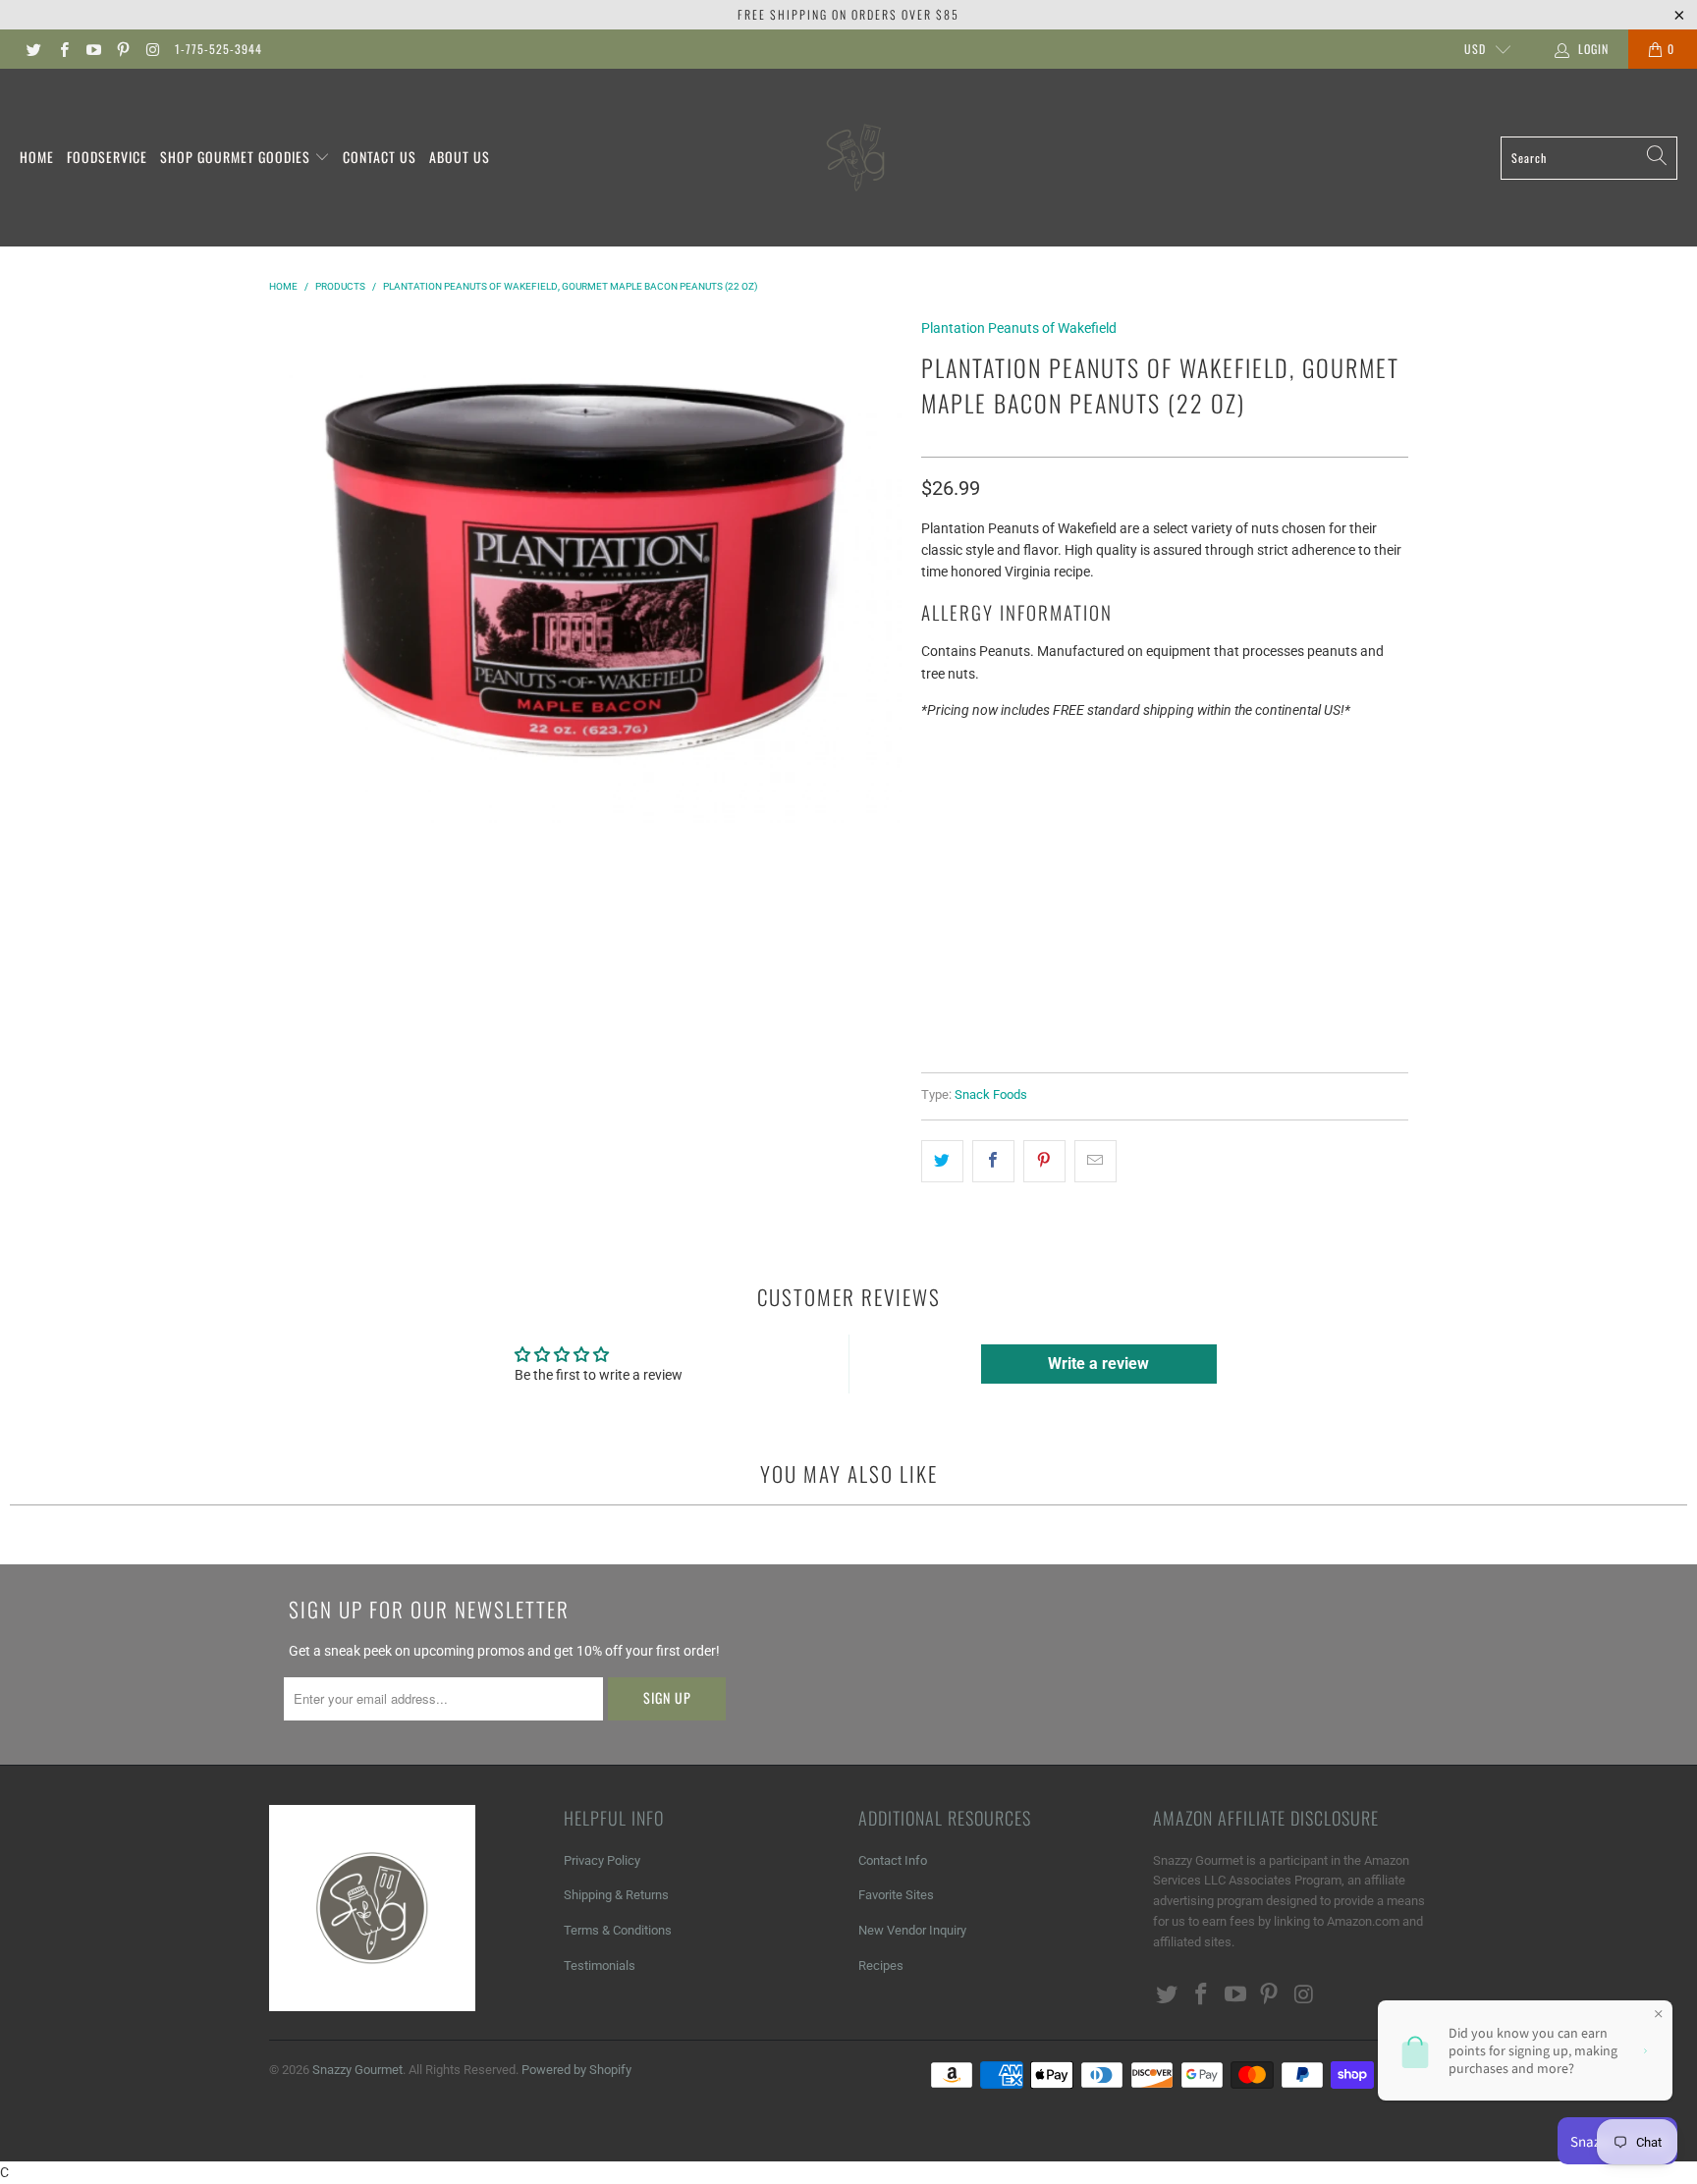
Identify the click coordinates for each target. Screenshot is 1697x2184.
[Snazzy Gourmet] (857, 158)
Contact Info (893, 1860)
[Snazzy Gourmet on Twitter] (33, 49)
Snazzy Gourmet (357, 2070)
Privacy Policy (602, 1860)
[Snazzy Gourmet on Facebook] (62, 49)
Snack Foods (991, 1094)
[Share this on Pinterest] (1044, 1161)
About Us (460, 157)
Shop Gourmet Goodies (237, 157)
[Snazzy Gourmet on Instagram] (152, 49)
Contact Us (380, 157)
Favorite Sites (896, 1895)
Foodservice (107, 157)
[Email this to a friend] (1095, 1161)
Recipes (881, 1966)
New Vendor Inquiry (912, 1930)
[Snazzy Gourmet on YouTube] (93, 49)
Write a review (1098, 1364)
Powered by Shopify (576, 2070)
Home (37, 157)
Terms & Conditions (618, 1930)
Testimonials (600, 1966)
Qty (933, 752)
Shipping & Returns (616, 1895)
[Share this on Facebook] (993, 1161)
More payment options (1284, 890)
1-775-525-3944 (219, 49)
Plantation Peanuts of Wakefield (1019, 328)
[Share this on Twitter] (942, 1161)
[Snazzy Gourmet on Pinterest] (122, 49)
